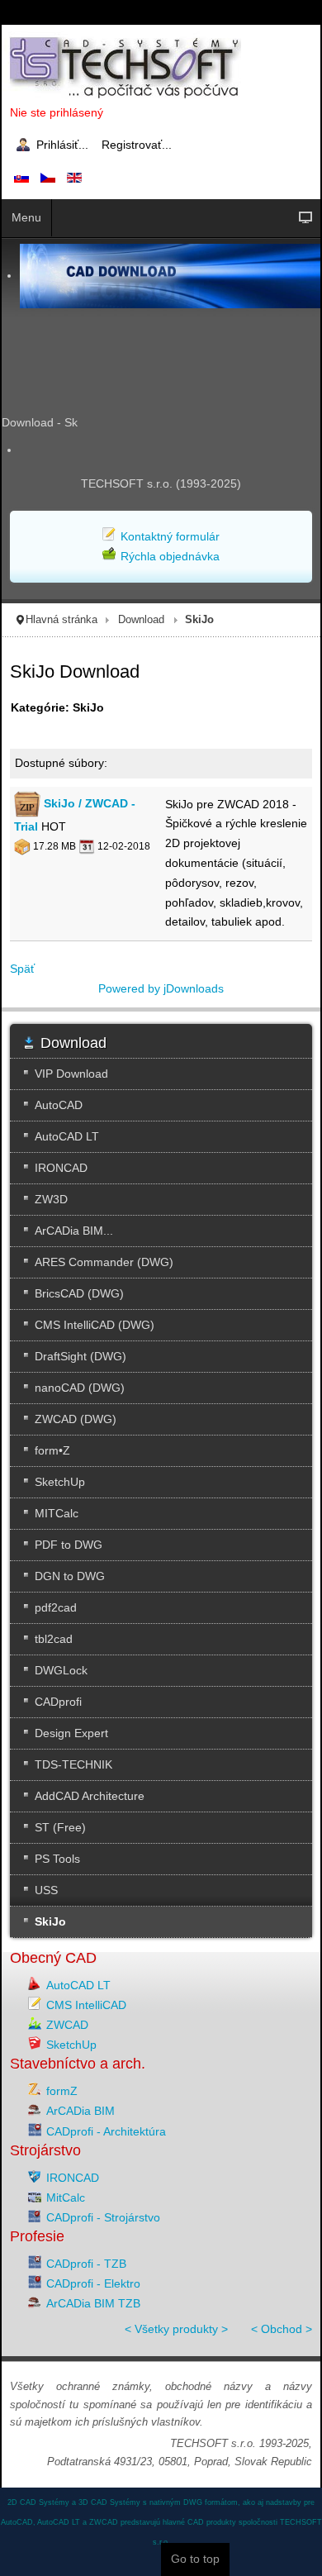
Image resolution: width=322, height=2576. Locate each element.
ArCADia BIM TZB (93, 2303)
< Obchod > (282, 2329)
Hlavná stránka (62, 620)
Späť (22, 969)
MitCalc (66, 2197)
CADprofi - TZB (86, 2264)
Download (141, 620)
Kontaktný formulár (170, 536)
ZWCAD (67, 2025)
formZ (62, 2091)
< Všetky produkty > (176, 2329)
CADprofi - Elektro (93, 2283)
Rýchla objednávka (170, 556)
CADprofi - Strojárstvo (103, 2217)
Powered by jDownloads (161, 988)
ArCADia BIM (80, 2111)
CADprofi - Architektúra (106, 2131)
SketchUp (71, 2045)
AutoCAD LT (78, 1985)
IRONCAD (73, 2178)
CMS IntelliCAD (86, 2005)
